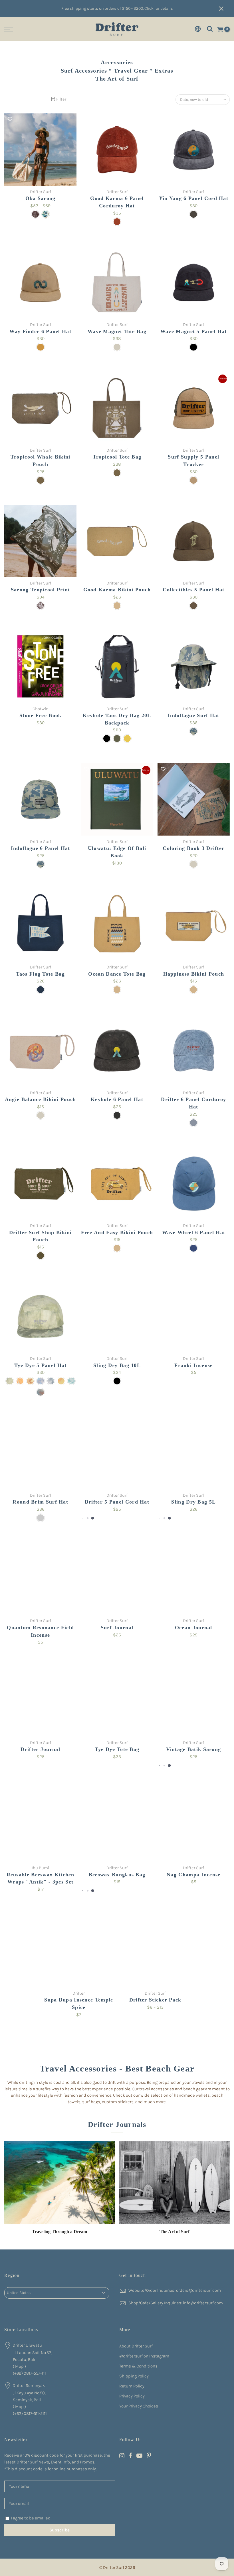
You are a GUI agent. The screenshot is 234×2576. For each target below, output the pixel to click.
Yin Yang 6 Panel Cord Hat (194, 198)
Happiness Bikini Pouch (194, 974)
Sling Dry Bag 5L (193, 1502)
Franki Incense (193, 1365)
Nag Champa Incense (193, 1875)
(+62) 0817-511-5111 (30, 2413)
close (224, 9)
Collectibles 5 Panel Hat (193, 590)
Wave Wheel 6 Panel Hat (194, 1232)
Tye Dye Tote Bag (117, 1749)
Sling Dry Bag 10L (117, 1365)
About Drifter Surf (136, 2346)
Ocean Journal (194, 1628)
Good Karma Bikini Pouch (117, 590)
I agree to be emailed (31, 2518)
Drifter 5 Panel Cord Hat (117, 1502)
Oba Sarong (41, 198)
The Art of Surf (175, 2232)
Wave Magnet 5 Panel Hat (194, 331)
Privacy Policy (132, 2396)
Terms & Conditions (138, 2366)
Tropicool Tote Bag (117, 457)
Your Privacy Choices (139, 2406)
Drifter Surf (41, 192)
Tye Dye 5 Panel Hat (41, 1365)
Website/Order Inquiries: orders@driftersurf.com (175, 2290)
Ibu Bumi (40, 1868)
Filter (61, 99)
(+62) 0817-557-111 (29, 2373)
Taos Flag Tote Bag (40, 974)
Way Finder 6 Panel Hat (40, 331)
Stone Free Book (41, 715)
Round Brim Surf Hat (40, 1502)
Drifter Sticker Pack (155, 2000)
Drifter (79, 1993)
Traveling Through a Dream (59, 2232)
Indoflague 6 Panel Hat (41, 848)
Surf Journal (117, 1628)
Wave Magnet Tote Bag (117, 331)
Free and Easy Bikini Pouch (117, 1232)
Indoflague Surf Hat (194, 715)
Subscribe (59, 2530)
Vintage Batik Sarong (193, 1749)
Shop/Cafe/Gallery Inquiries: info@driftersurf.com (176, 2303)
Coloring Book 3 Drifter (193, 848)
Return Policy (132, 2386)
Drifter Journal (40, 1749)
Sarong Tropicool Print (41, 590)
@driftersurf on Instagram (144, 2356)
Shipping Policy (134, 2376)
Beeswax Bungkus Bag (117, 1875)
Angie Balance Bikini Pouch (41, 1099)
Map (19, 2366)
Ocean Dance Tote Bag (117, 974)
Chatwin (41, 709)
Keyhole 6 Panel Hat (117, 1099)
